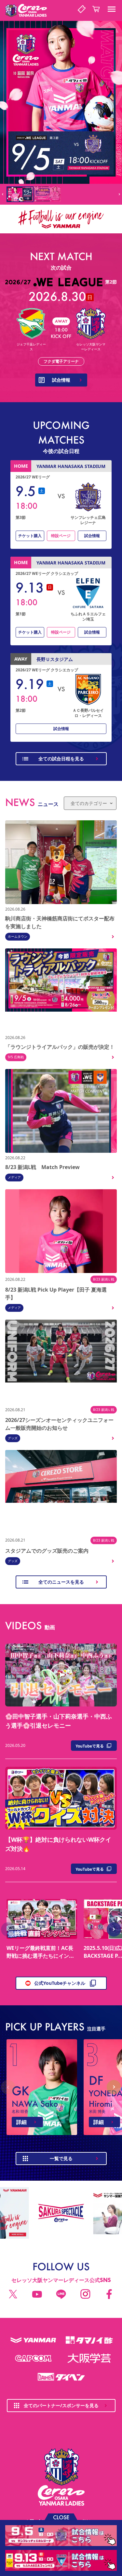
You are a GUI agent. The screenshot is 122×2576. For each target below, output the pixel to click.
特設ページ (61, 536)
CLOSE (61, 2517)
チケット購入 (30, 536)
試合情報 (92, 536)
